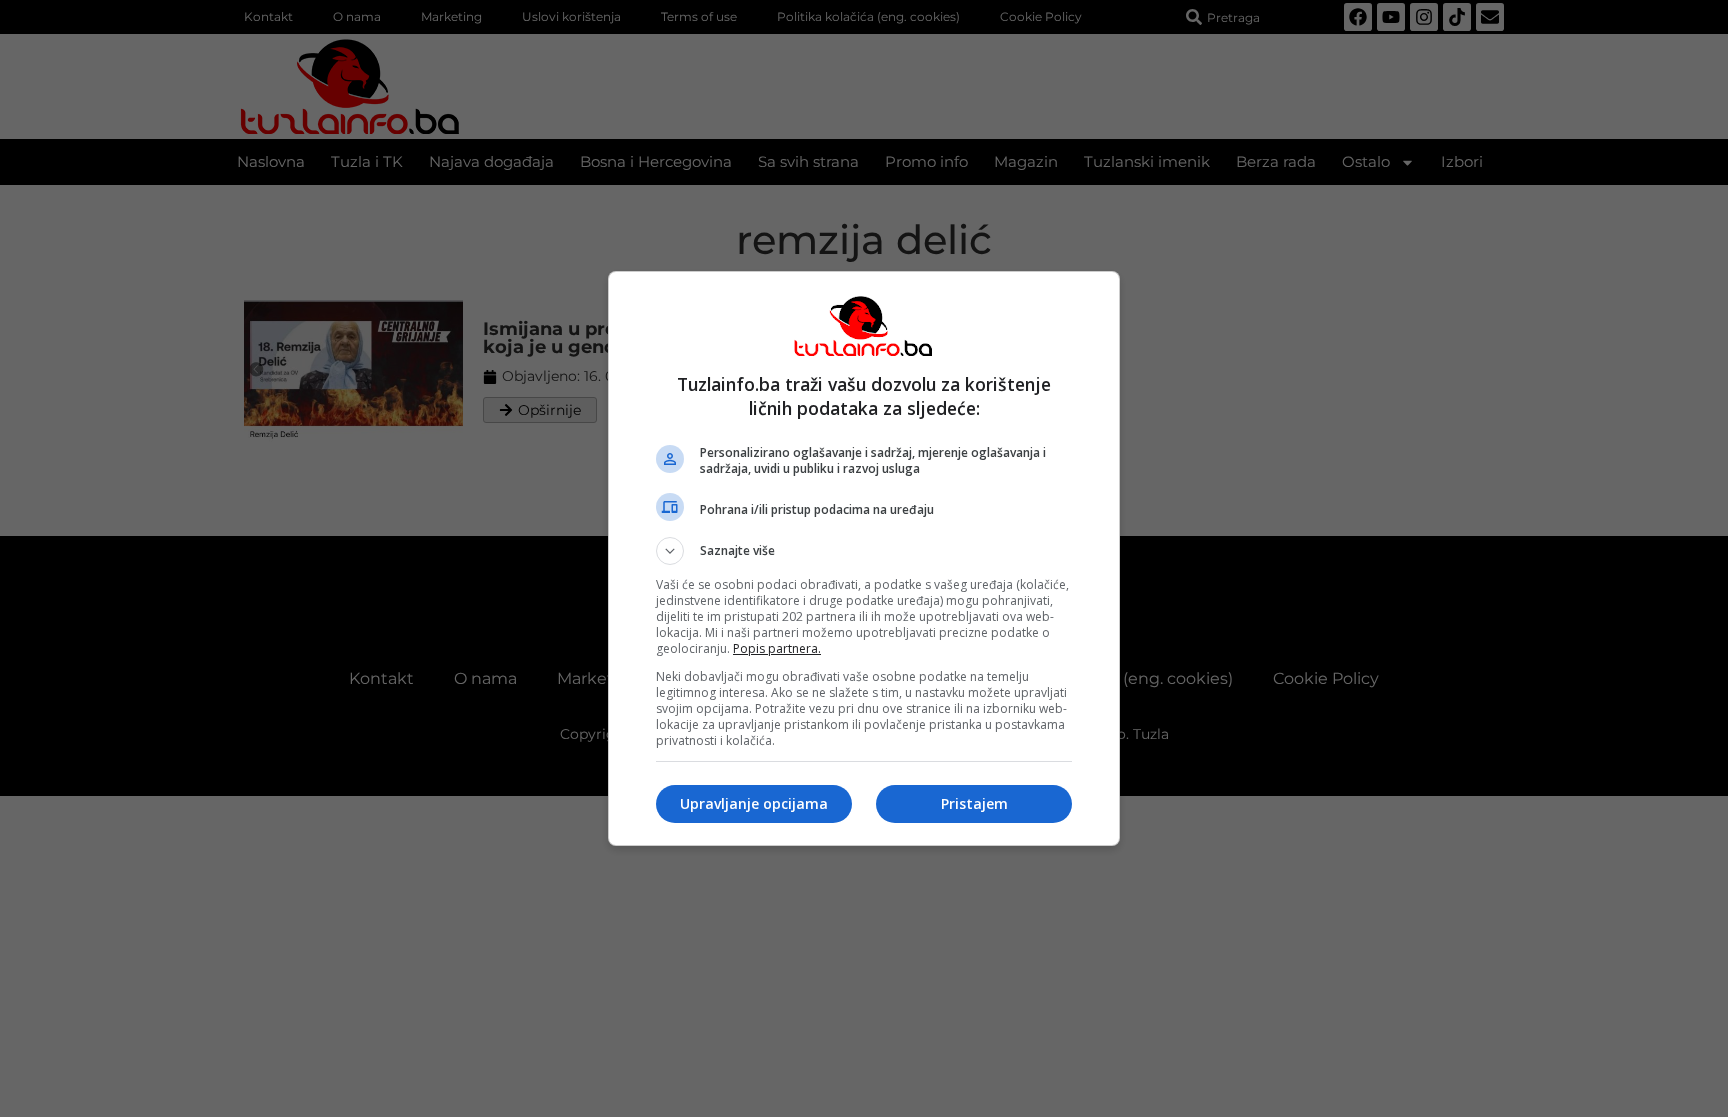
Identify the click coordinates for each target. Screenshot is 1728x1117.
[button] (864, 551)
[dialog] (864, 558)
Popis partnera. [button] (777, 648)
